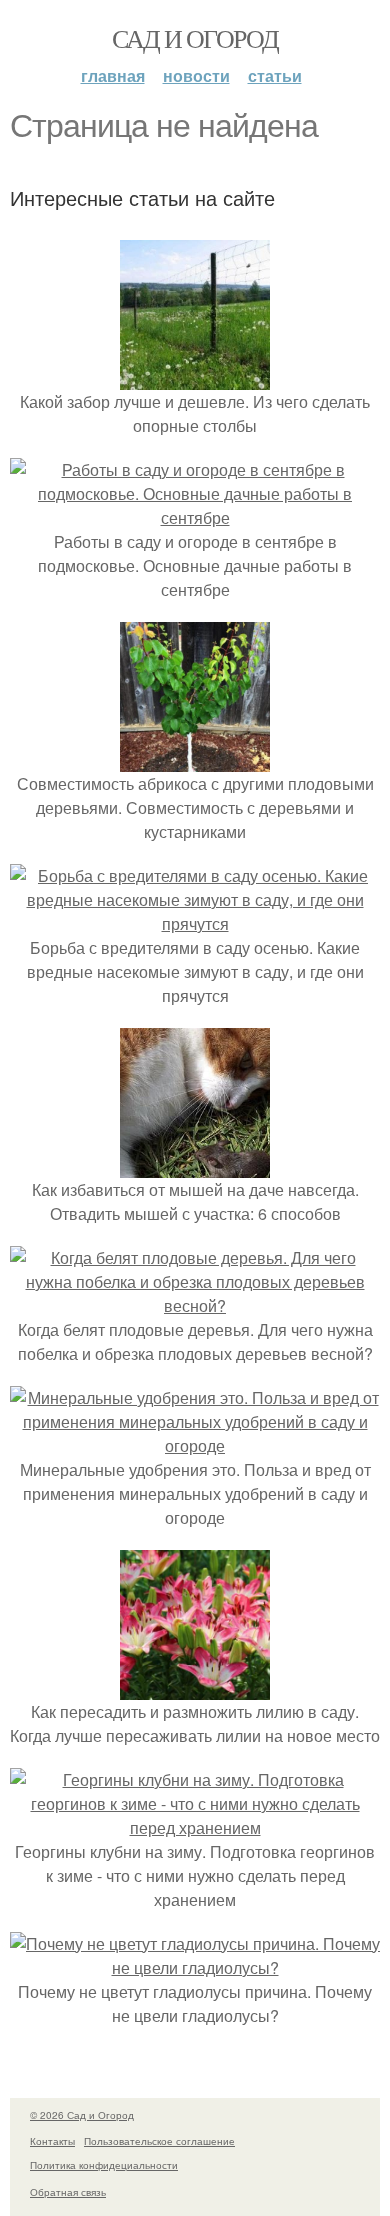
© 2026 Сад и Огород (82, 2115)
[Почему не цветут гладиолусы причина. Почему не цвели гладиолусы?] (195, 1967)
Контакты (52, 2141)
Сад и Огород (195, 38)
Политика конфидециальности (104, 2165)
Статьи (275, 75)
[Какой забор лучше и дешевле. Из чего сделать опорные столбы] (195, 377)
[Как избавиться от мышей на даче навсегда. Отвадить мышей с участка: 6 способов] (195, 1165)
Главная (113, 75)
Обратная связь (68, 2192)
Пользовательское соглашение (159, 2141)
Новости (196, 75)
